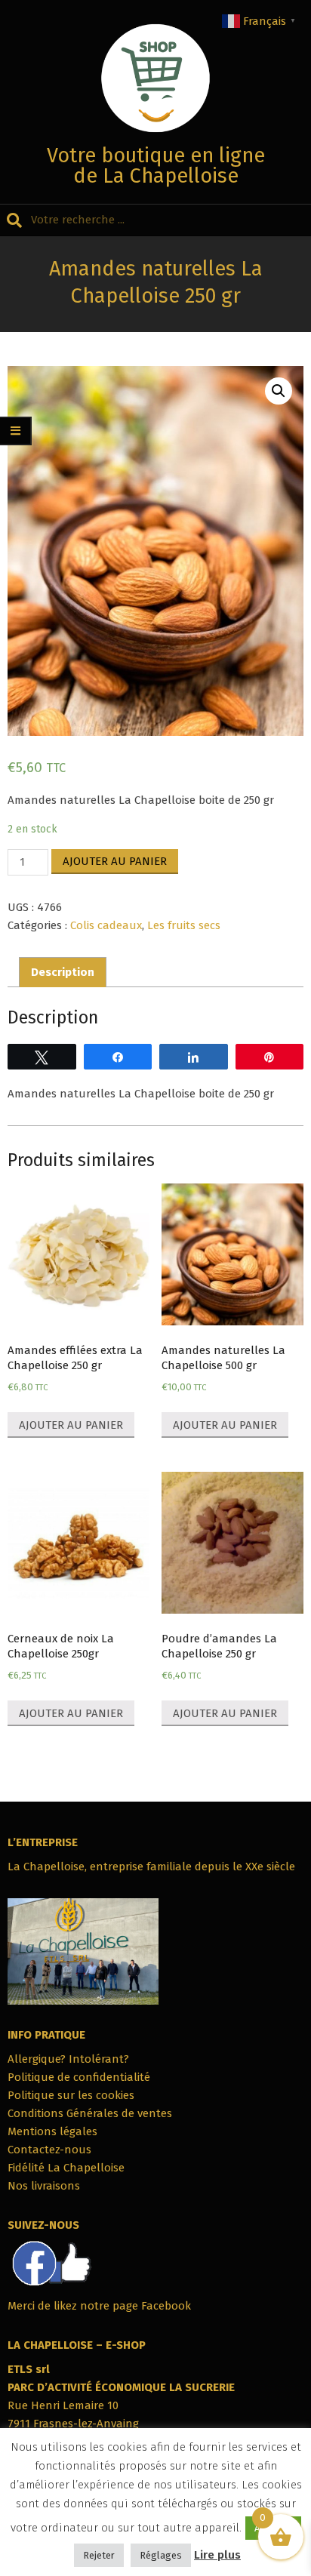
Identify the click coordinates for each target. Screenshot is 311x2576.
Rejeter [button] (99, 2555)
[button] (279, 391)
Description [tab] (63, 972)
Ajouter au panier (115, 861)
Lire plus (217, 2555)
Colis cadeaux (106, 925)
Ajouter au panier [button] (71, 1425)
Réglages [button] (161, 2555)
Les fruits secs (184, 925)
